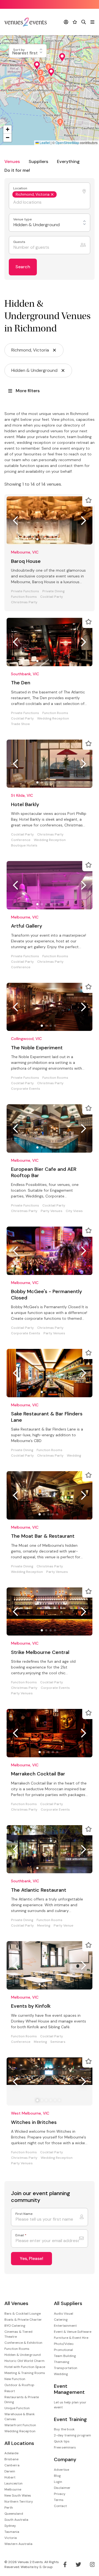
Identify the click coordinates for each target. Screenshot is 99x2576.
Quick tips (62, 2441)
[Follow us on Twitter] (78, 2564)
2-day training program (72, 2435)
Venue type (23, 219)
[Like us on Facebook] (65, 2564)
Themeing (62, 2362)
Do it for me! (17, 170)
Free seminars (65, 2447)
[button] (60, 123)
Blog (57, 2476)
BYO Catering (15, 2326)
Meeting (44, 1926)
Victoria (11, 2538)
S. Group (46, 2567)
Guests (20, 242)
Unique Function (17, 2408)
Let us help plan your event (70, 2405)
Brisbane (11, 2459)
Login (58, 2482)
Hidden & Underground (23, 2355)
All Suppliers (68, 2304)
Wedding (74, 1456)
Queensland (14, 2514)
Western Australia (18, 2544)
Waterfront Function (20, 2425)
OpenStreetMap (67, 143)
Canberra (12, 2465)
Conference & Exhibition (23, 2343)
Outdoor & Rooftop (19, 2385)
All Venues (16, 2304)
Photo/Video (64, 2344)
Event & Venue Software (73, 2332)
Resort (10, 2391)
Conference (21, 840)
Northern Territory (19, 2502)
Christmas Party (24, 602)
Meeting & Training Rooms (25, 2373)
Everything (68, 161)
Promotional (63, 2350)
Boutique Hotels (24, 846)
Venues (12, 161)
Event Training (70, 2419)
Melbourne (13, 2489)
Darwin (10, 2471)
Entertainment (65, 2326)
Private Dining (53, 591)
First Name (24, 2214)
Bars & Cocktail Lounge (23, 2314)
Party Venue (64, 1926)
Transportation (66, 2368)
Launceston (13, 2483)
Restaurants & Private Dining (22, 2400)
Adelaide (11, 2453)
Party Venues (52, 1211)
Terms (59, 2500)
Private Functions (25, 591)
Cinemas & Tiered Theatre (18, 2334)
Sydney (10, 2526)
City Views (74, 1211)
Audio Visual (64, 2314)
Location (21, 188)
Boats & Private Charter (23, 2320)
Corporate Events (26, 1089)
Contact (60, 2506)
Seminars (58, 2042)
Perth (9, 2508)
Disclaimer (62, 2488)
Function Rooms (24, 597)
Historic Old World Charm (24, 2361)
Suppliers (38, 161)
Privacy (60, 2494)
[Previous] (15, 521)
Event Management (69, 2389)
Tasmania (12, 2532)
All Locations (19, 2443)
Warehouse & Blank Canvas (20, 2417)
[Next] (84, 521)
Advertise (61, 2470)
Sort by (19, 50)
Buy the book (64, 2429)
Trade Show (20, 724)
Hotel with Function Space (25, 2367)
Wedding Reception (53, 719)
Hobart (10, 2477)
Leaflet (44, 143)
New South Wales (18, 2495)
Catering (61, 2320)
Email (21, 2235)
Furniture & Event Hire (71, 2338)
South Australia (16, 2520)
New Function (15, 2379)
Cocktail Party (52, 597)
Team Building (65, 2356)
